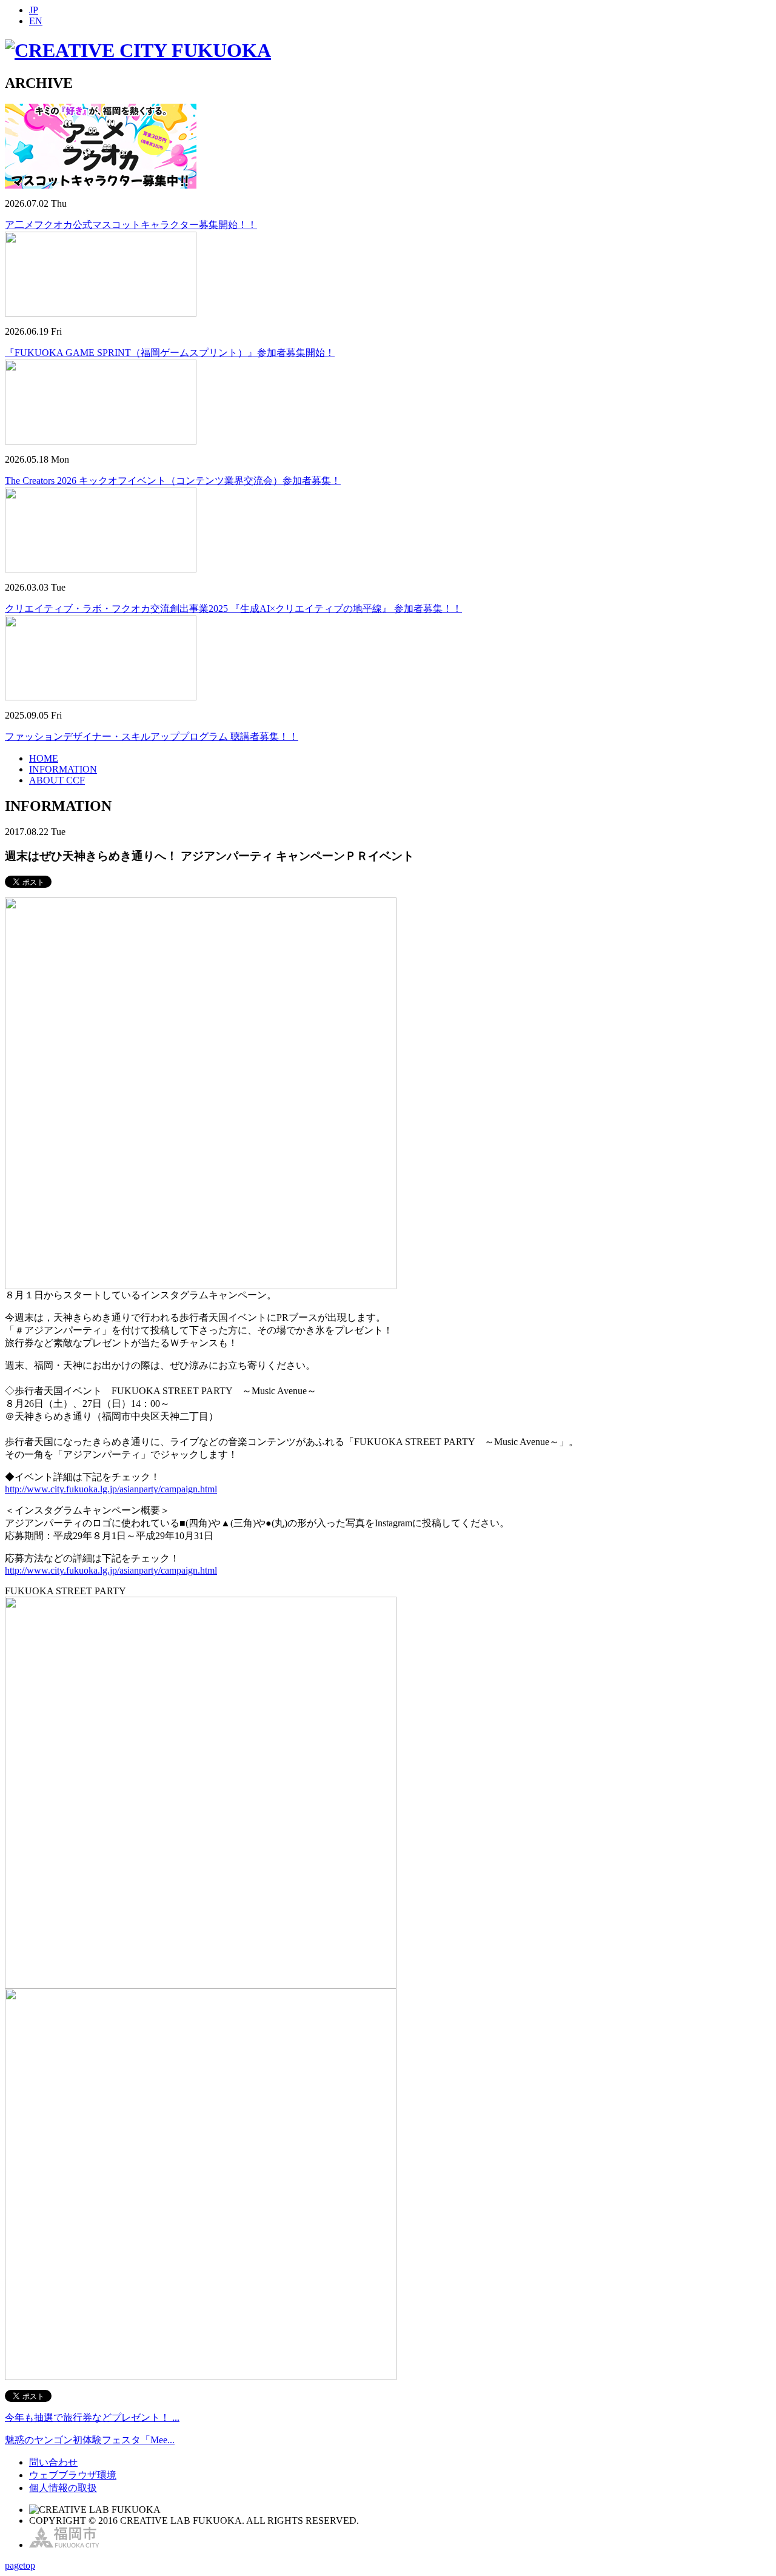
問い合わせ (53, 2462)
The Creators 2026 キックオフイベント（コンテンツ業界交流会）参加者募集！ (173, 481)
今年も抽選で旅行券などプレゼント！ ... (92, 2417)
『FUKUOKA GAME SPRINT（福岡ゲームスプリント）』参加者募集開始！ (170, 353)
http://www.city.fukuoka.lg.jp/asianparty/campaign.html (111, 1489)
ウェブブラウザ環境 (73, 2475)
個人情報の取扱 (63, 2488)
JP (34, 10)
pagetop (20, 2565)
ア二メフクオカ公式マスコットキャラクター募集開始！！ (131, 225)
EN (36, 21)
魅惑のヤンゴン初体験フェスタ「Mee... (90, 2440)
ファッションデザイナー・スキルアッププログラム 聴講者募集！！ (152, 736)
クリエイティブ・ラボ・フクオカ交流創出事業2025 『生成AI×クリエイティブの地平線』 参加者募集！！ (233, 609)
